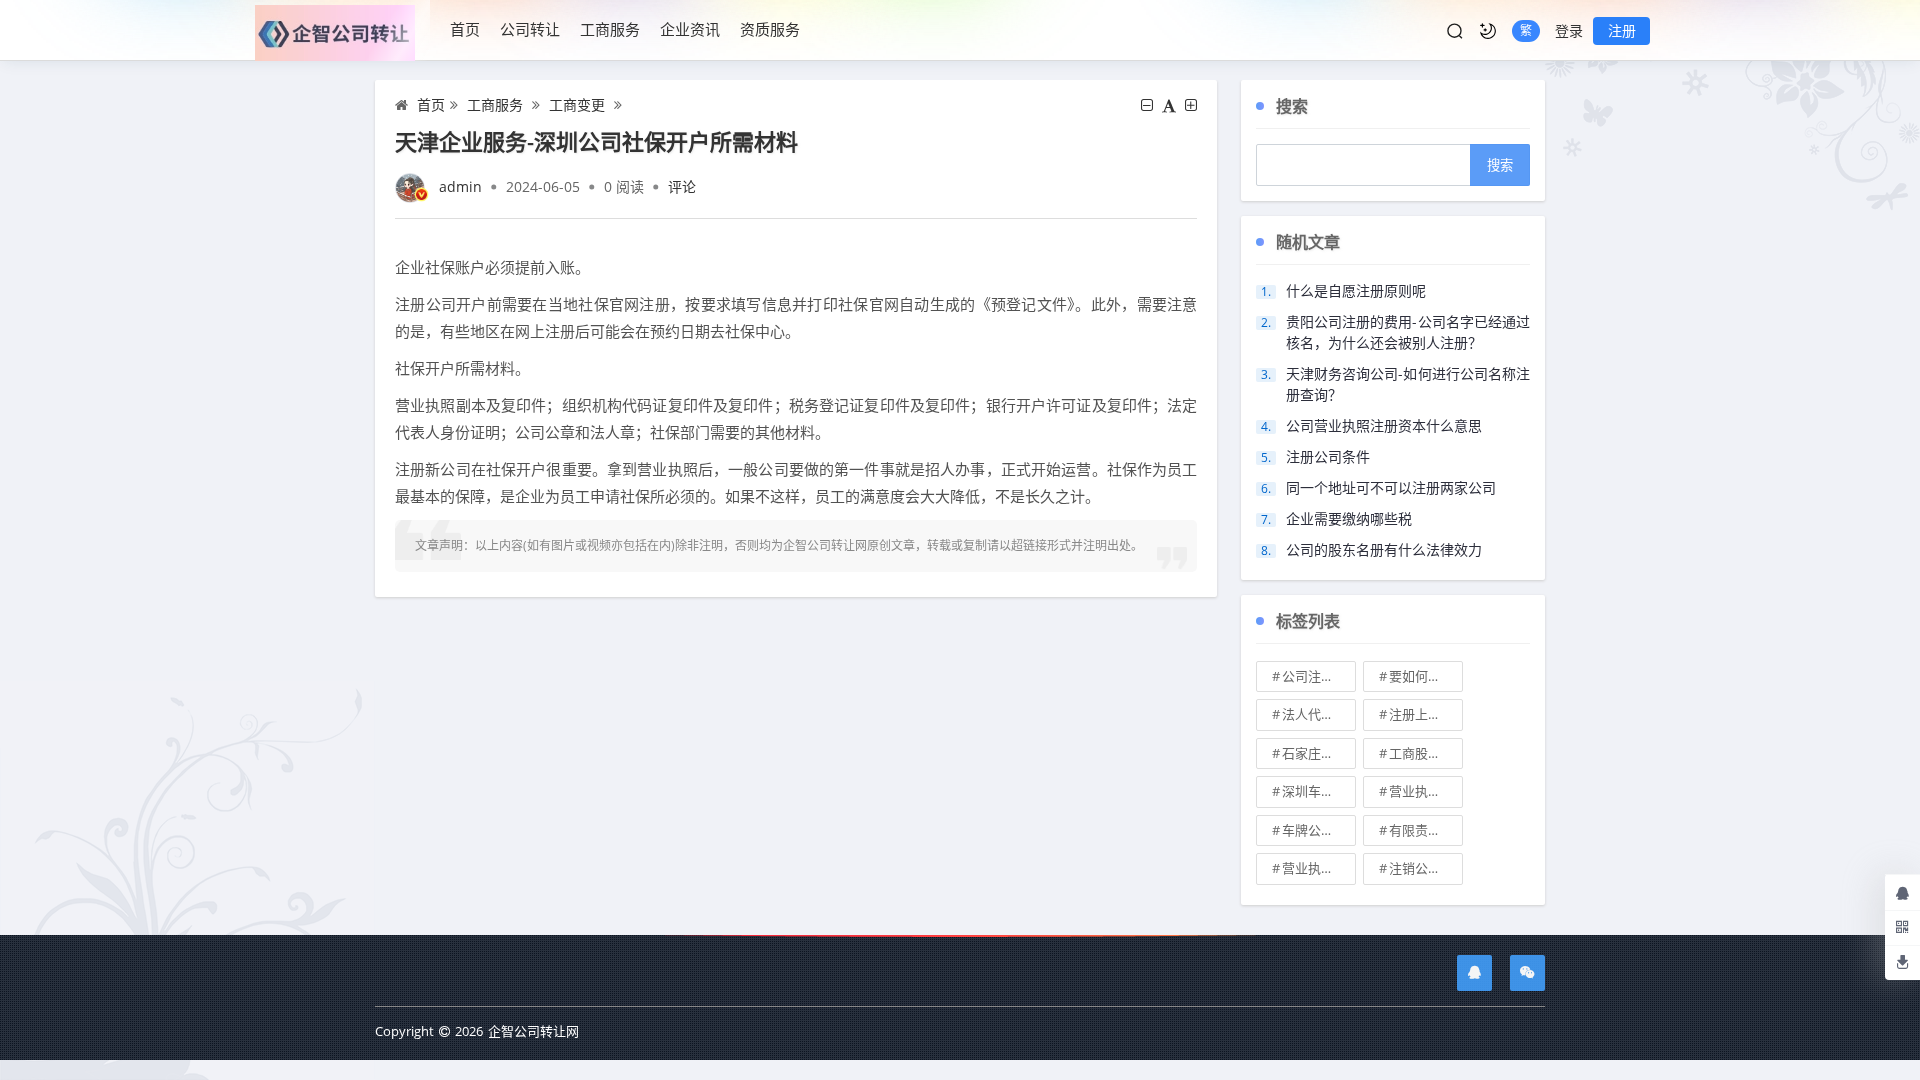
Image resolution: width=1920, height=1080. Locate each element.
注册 (1622, 30)
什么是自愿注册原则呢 (1356, 290)
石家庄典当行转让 (1319, 753)
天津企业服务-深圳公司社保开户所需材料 (596, 141)
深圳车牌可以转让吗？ (1319, 791)
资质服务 (770, 29)
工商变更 (577, 104)
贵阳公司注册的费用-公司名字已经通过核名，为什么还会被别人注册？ (1408, 332)
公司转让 (530, 29)
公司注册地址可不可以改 (1319, 676)
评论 (682, 186)
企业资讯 (690, 29)
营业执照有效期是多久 (1319, 868)
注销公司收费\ (1426, 868)
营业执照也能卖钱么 (1426, 791)
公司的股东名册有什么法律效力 (1384, 549)
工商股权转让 (1426, 753)
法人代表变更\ (1319, 714)
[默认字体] (1169, 105)
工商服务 (610, 29)
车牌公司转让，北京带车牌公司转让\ (1319, 830)
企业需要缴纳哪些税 (1349, 518)
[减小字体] (1147, 105)
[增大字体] (1191, 105)
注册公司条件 (1328, 456)
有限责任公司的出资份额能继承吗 (1426, 830)
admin (460, 186)
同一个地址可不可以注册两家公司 (1391, 487)
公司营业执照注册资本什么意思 (1384, 425)
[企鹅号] (1474, 973)
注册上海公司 (1426, 714)
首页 (465, 29)
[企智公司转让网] (342, 30)
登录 (1569, 30)
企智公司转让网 (533, 1031)
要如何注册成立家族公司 (1426, 676)
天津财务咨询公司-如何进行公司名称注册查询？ (1408, 384)
